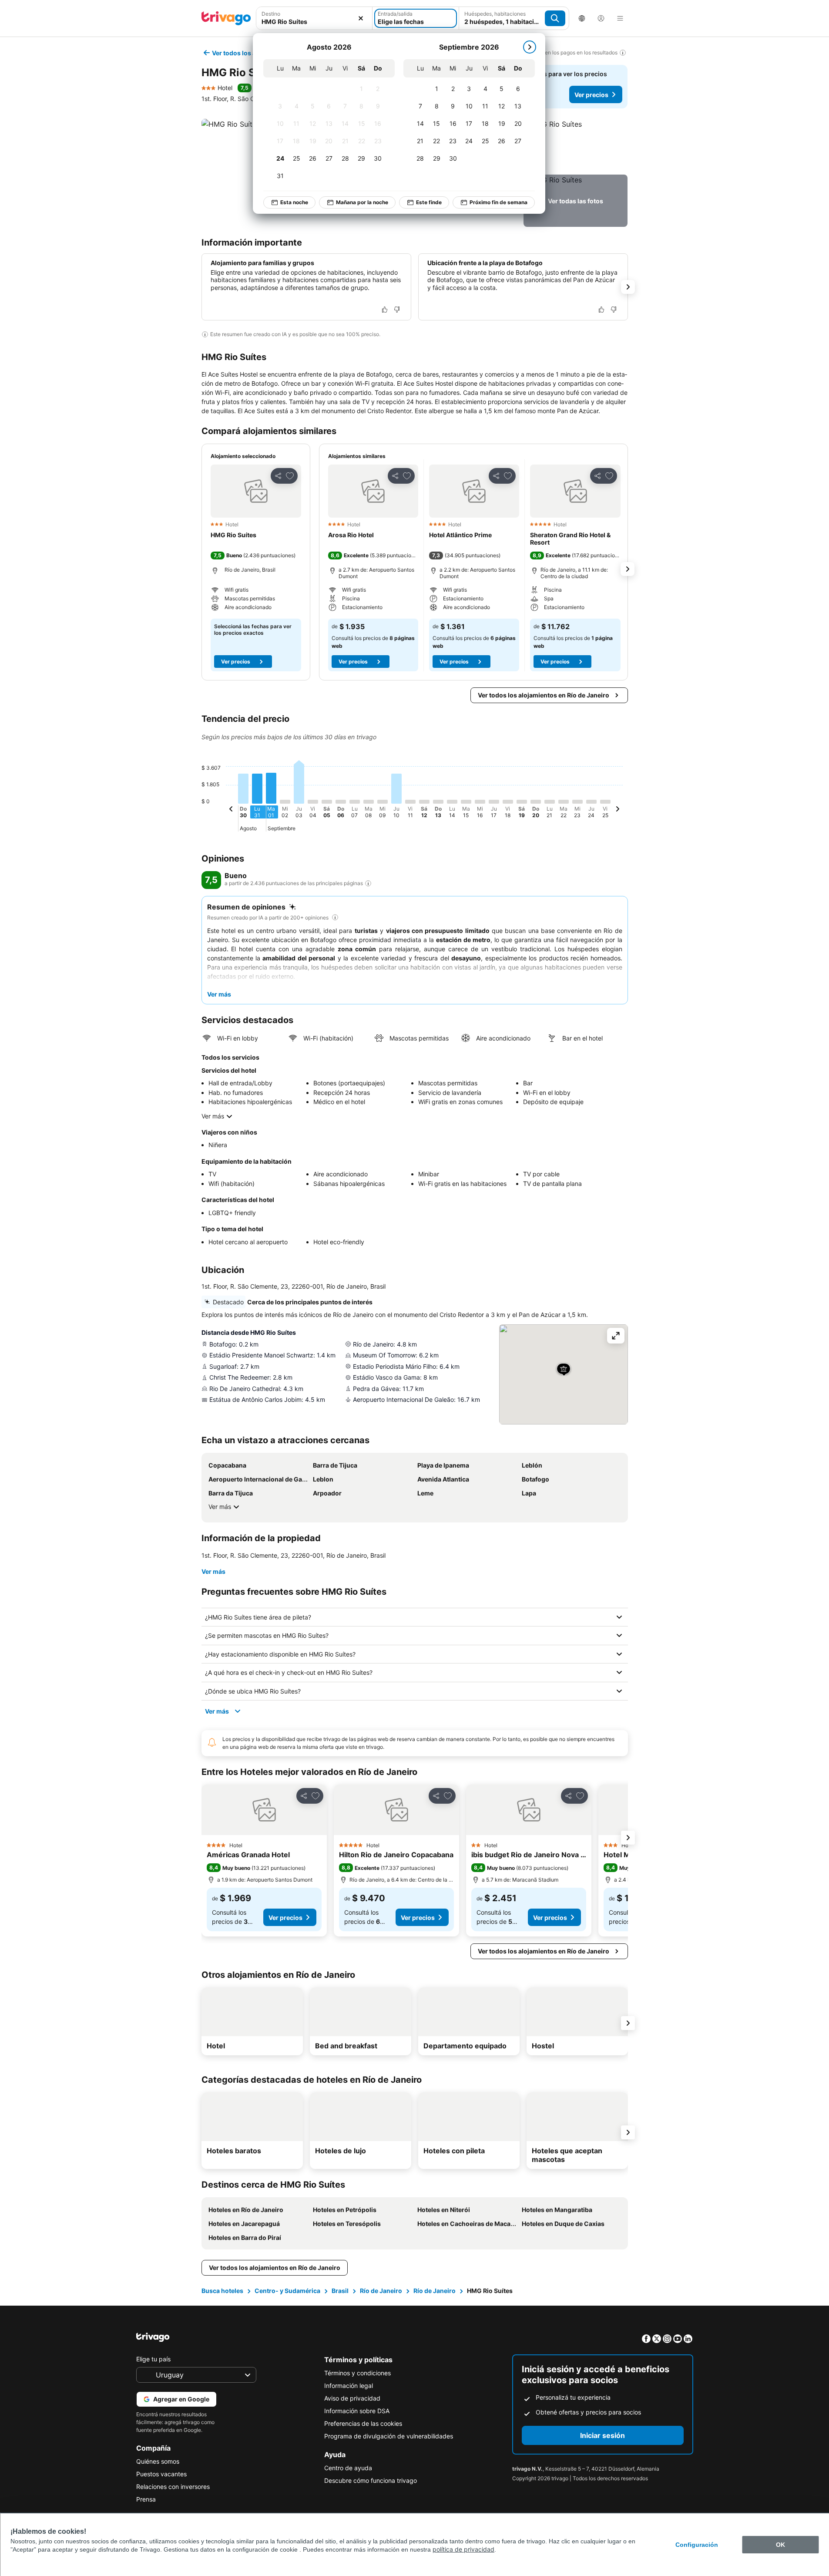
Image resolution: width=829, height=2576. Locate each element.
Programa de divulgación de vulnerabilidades (389, 2436)
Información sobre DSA (357, 2411)
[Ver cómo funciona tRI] (368, 883)
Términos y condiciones (357, 2373)
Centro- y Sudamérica (287, 2291)
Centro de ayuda (348, 2468)
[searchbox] (314, 22)
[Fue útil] (385, 310)
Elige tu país (153, 2359)
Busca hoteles (222, 2291)
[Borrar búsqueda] (361, 18)
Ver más (213, 1116)
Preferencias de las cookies (363, 2423)
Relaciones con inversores (173, 2487)
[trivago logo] (226, 18)
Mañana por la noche (362, 202)
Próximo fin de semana (498, 202)
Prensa (146, 2499)
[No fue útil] (397, 310)
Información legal (349, 2386)
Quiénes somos (158, 2461)
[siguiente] (530, 47)
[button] (314, 18)
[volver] (231, 810)
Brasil (340, 2291)
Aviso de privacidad (352, 2398)
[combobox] (314, 18)
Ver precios (591, 95)
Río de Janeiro (381, 2291)
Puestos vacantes (161, 2474)
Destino (271, 14)
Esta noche (294, 202)
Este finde (429, 202)
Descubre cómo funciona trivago (371, 2480)
